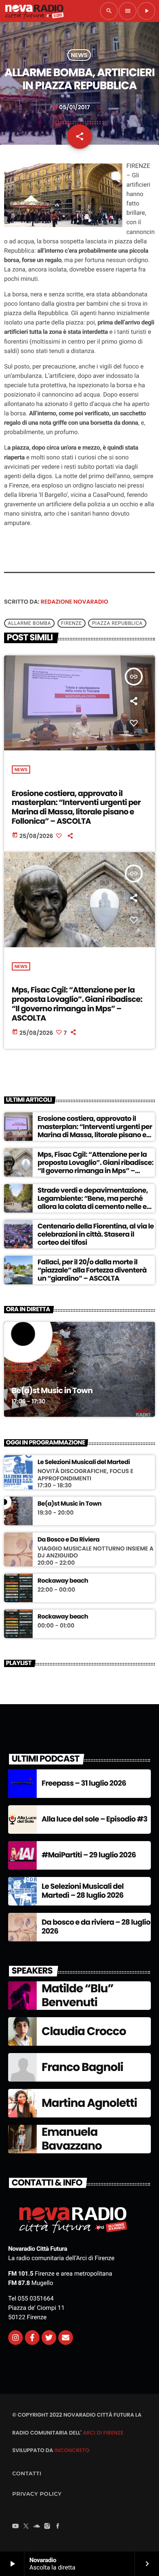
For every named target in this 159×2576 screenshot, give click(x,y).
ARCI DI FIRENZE (103, 2433)
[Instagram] (15, 2338)
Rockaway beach (63, 1581)
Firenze (72, 623)
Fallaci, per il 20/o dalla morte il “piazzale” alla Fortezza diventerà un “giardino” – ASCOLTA (92, 1270)
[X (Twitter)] (26, 2527)
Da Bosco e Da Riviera (68, 1540)
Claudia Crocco (84, 2031)
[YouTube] (15, 2527)
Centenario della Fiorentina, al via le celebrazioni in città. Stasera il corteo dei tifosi (96, 1234)
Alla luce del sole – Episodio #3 (94, 1819)
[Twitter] (49, 2338)
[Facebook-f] (32, 2338)
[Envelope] (66, 2338)
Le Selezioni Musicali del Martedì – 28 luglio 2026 (83, 1891)
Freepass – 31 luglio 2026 (84, 1783)
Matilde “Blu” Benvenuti (77, 1995)
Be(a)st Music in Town (52, 1391)
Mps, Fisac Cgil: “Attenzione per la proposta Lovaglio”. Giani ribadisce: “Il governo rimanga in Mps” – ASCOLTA (77, 1004)
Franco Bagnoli (82, 2067)
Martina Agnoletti (89, 2103)
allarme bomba (29, 623)
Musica (24, 1367)
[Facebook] (58, 2527)
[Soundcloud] (37, 2527)
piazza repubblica (117, 623)
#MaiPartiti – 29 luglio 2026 (89, 1855)
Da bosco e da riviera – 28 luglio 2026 (96, 1927)
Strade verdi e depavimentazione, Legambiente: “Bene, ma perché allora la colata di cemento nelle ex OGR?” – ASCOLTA (94, 1203)
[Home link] (34, 11)
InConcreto (72, 2450)
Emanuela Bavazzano (72, 2139)
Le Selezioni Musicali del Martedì (84, 1462)
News (79, 55)
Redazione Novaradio (75, 602)
